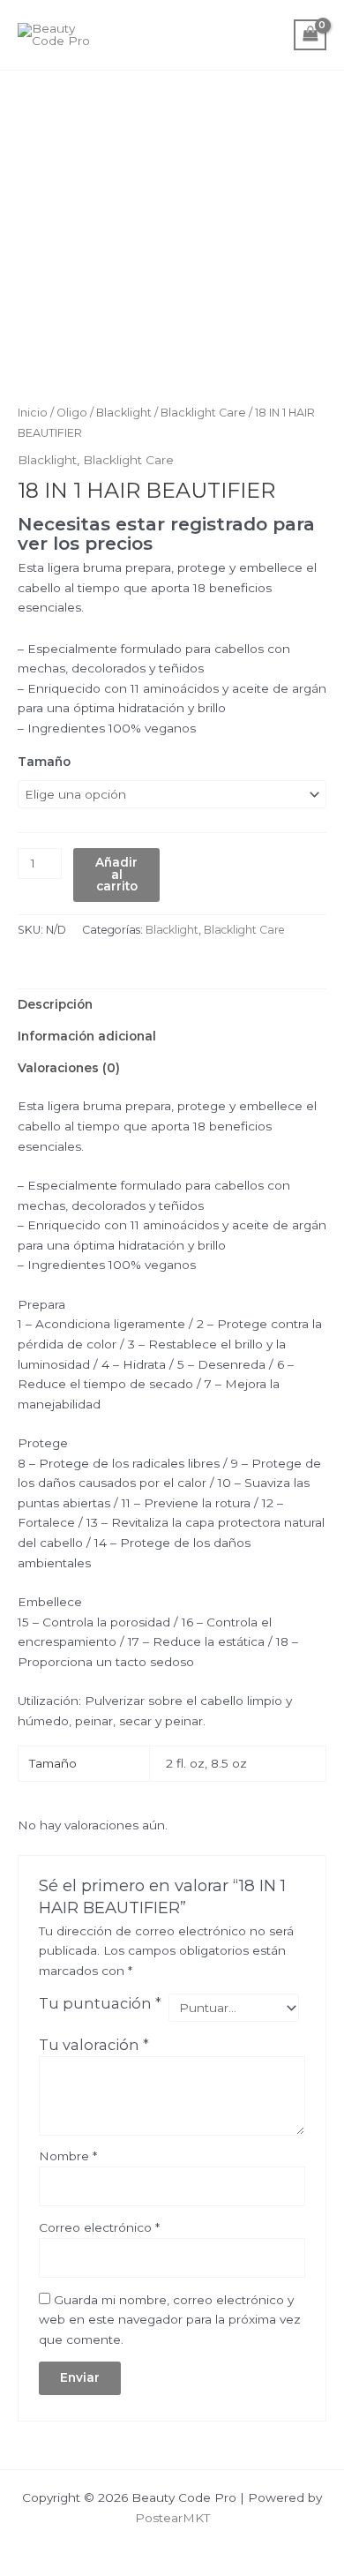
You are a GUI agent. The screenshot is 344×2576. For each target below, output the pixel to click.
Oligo (72, 413)
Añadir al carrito (116, 874)
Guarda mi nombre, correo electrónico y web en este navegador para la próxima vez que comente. (170, 2320)
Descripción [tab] (55, 1004)
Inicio (33, 413)
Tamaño (44, 762)
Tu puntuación (100, 2003)
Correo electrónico (99, 2227)
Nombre (68, 2156)
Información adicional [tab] (87, 1036)
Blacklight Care (203, 413)
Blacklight (124, 413)
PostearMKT (172, 2518)
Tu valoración (94, 2045)
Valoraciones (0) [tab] (69, 1068)
